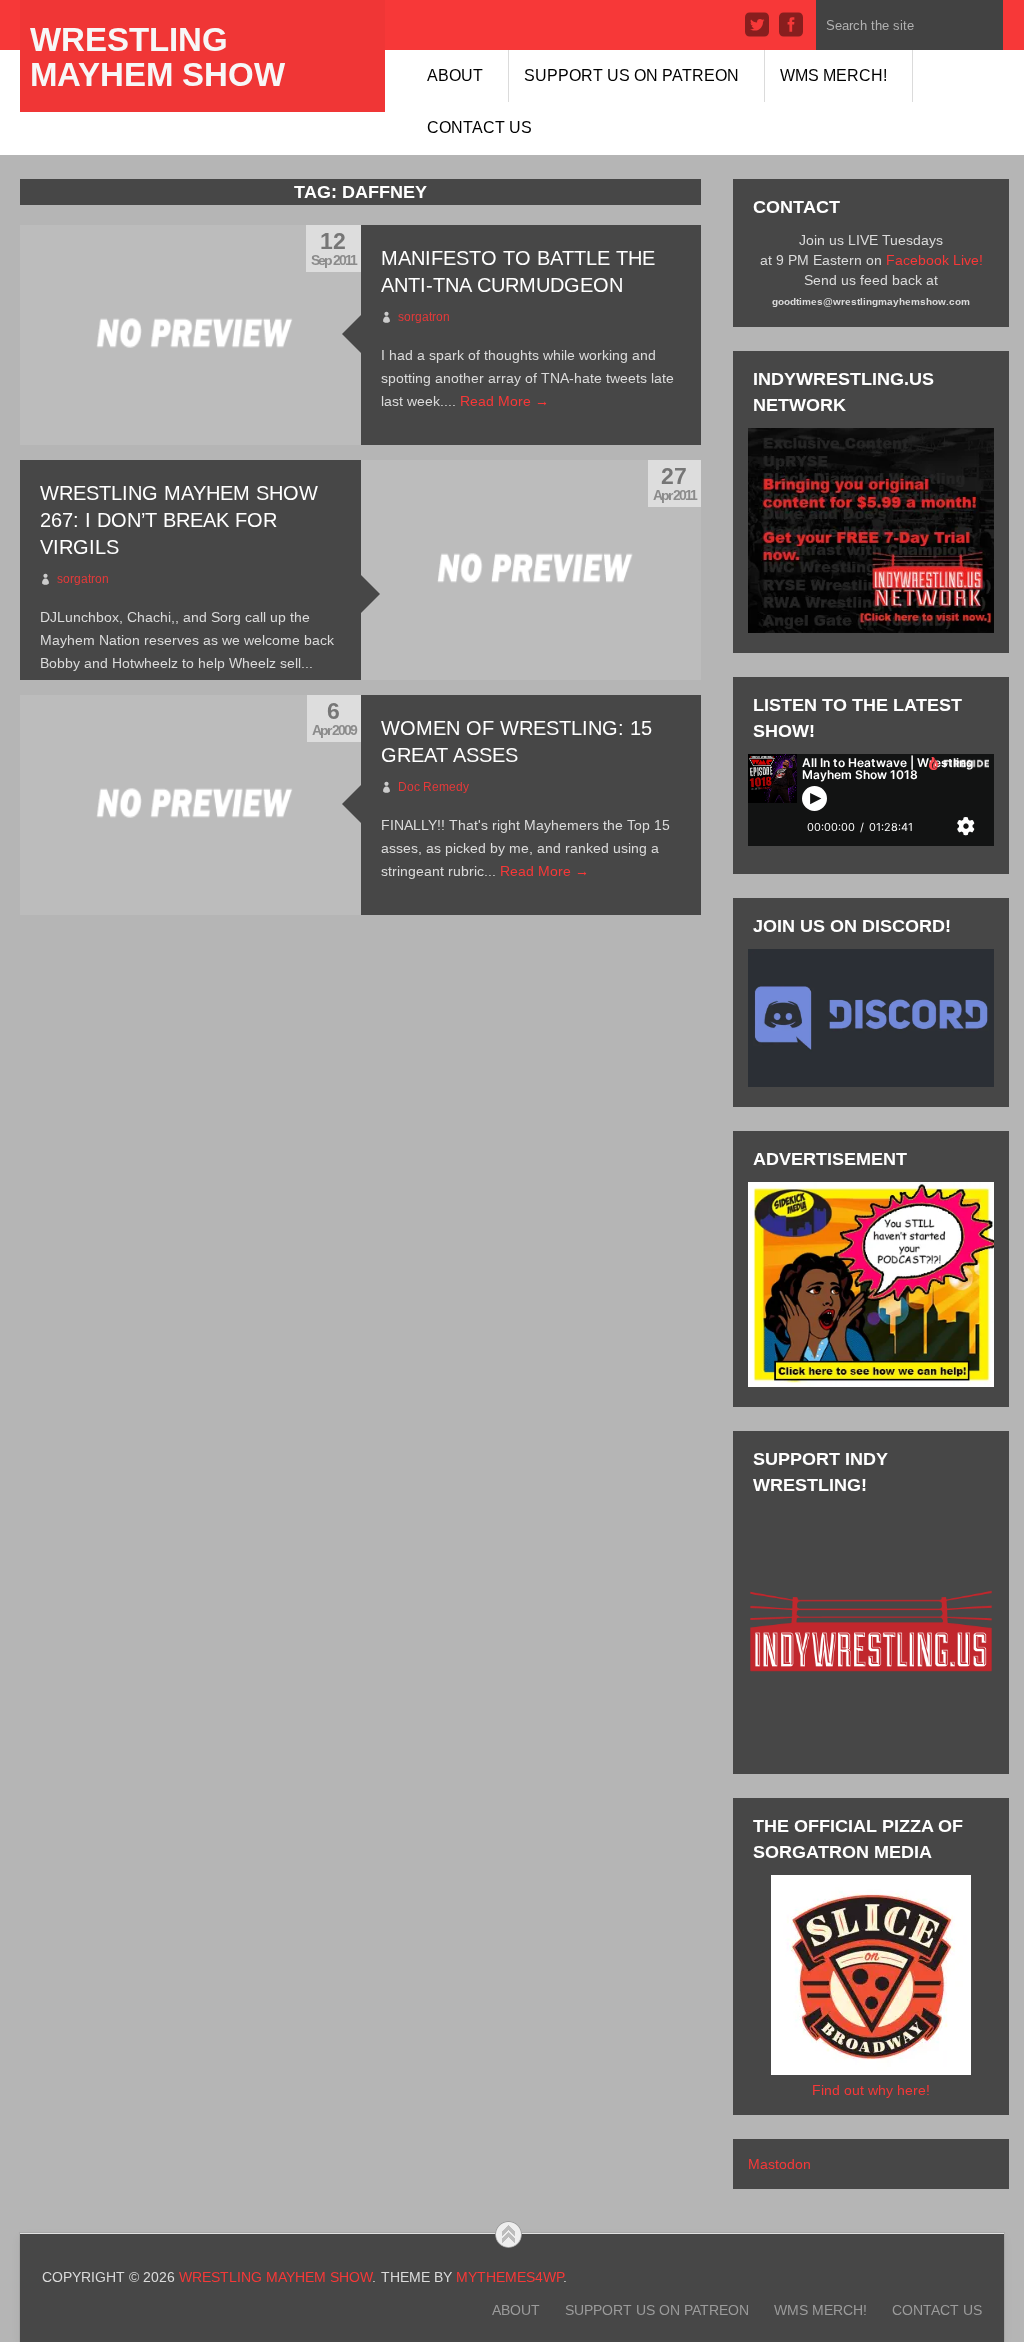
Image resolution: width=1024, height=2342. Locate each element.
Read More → (504, 401)
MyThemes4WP (509, 2277)
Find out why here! (871, 2090)
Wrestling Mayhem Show (157, 57)
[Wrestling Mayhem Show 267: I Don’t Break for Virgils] (531, 570)
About (455, 75)
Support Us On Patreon (631, 75)
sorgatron (424, 317)
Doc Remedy (433, 787)
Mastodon (779, 2164)
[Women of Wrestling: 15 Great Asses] (190, 805)
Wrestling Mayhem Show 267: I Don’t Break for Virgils (179, 520)
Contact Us (479, 127)
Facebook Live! (934, 260)
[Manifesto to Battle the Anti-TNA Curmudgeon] (190, 335)
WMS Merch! (833, 75)
